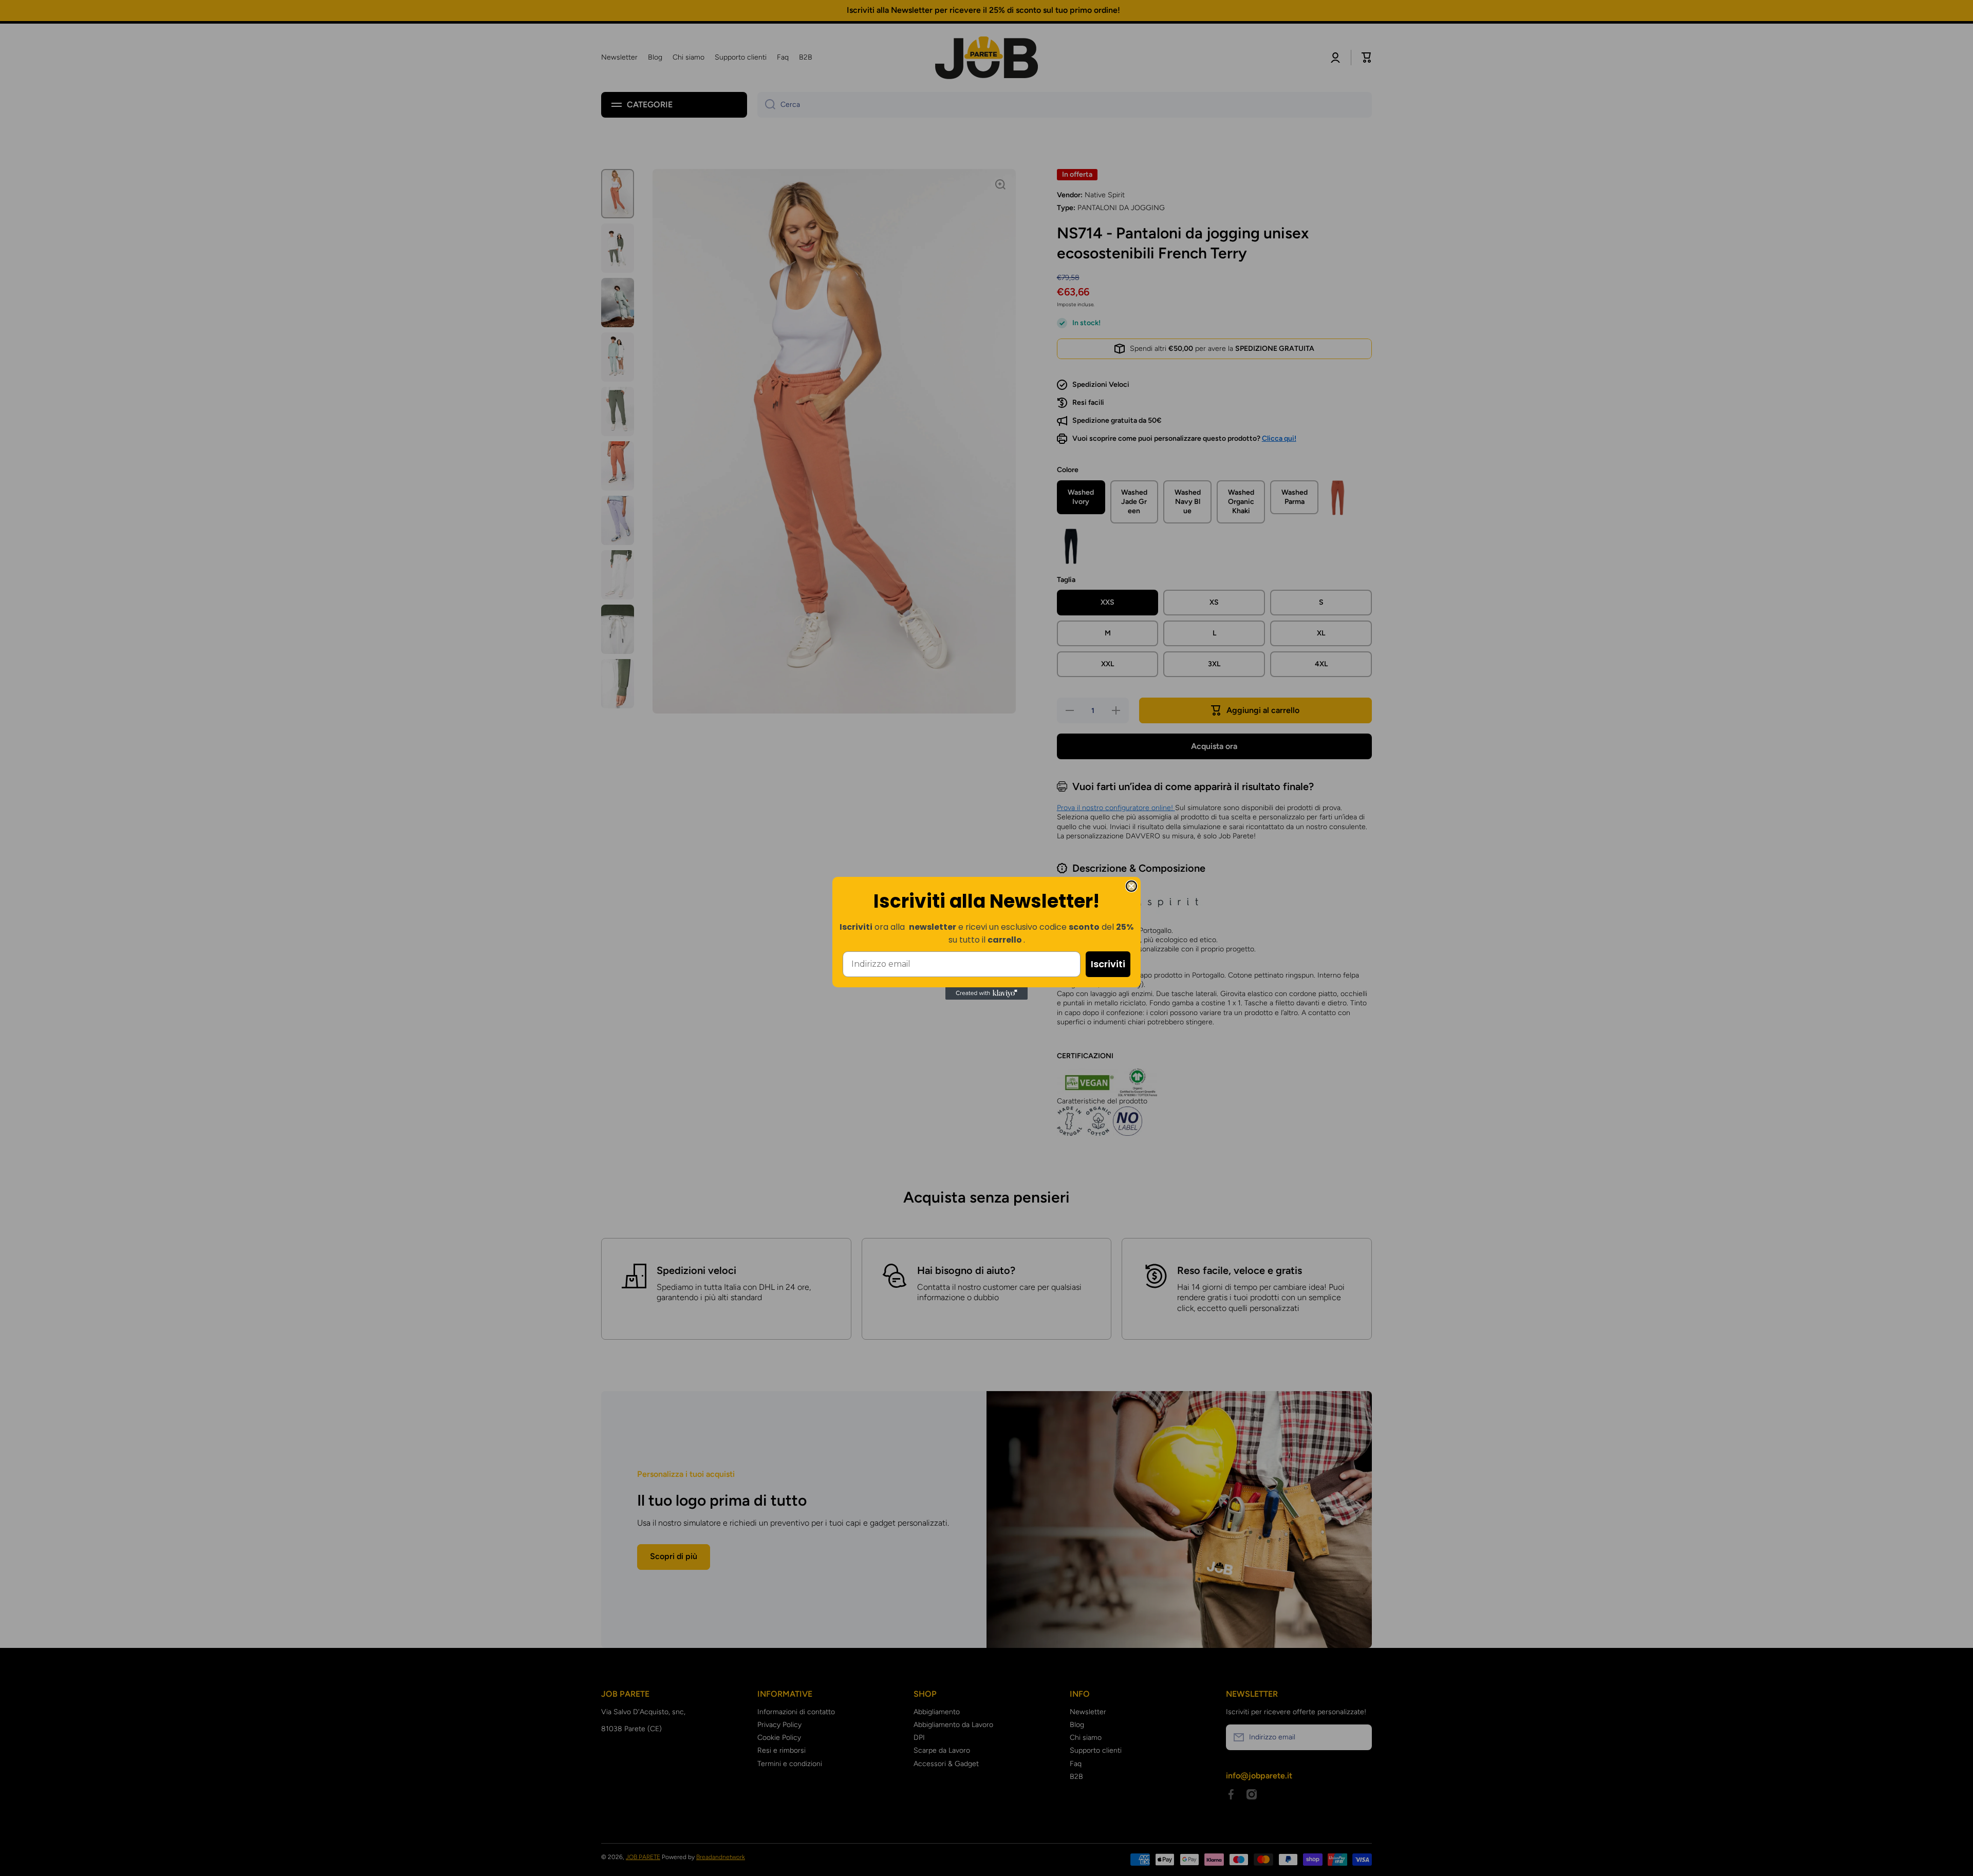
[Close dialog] (1131, 886)
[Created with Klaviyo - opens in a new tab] (986, 993)
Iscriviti (1108, 964)
